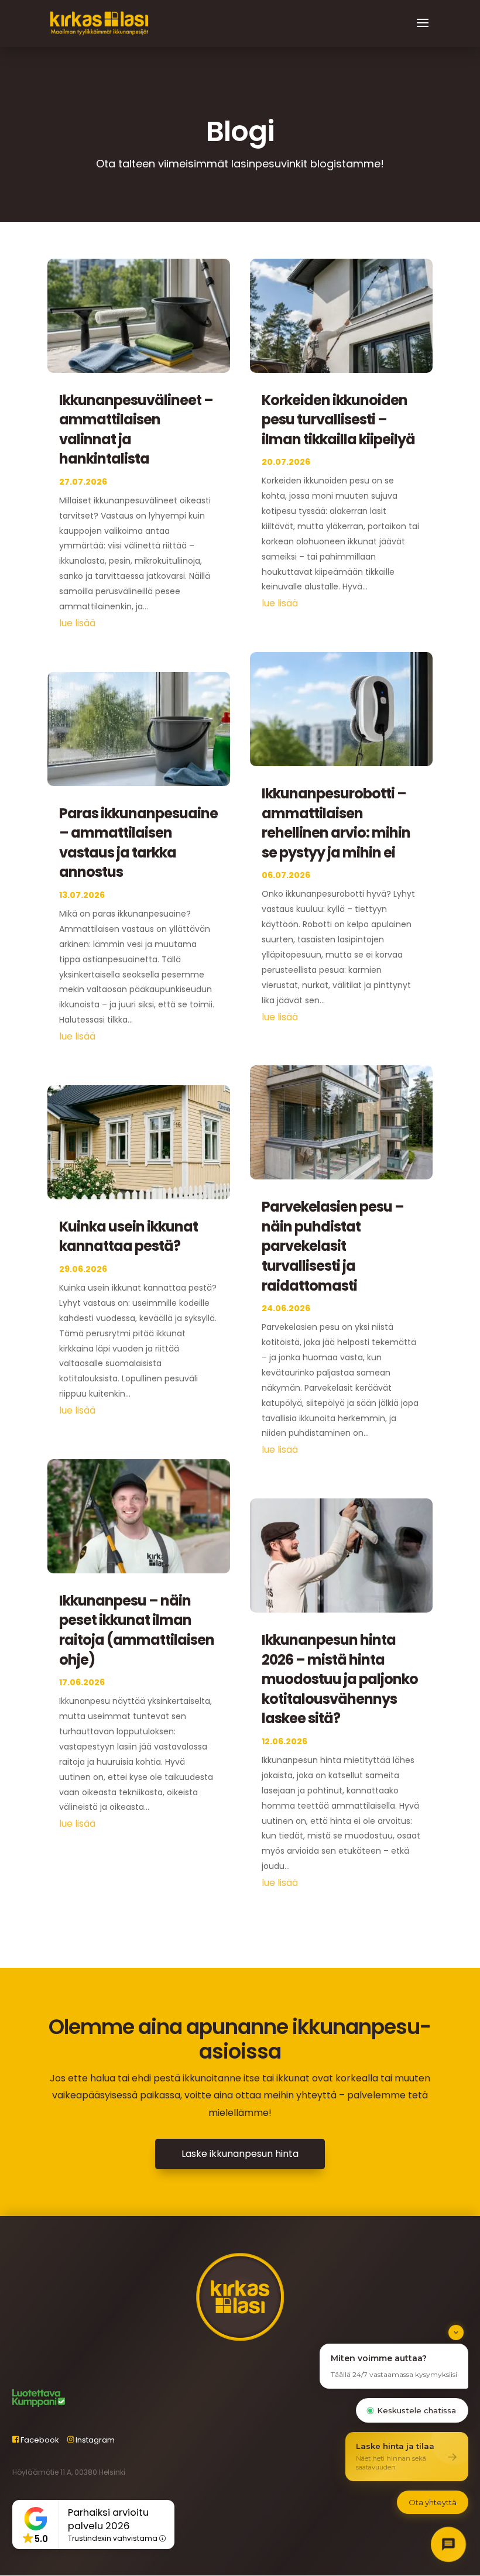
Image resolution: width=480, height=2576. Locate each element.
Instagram (94, 2440)
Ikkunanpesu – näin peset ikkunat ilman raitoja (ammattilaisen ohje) (137, 1630)
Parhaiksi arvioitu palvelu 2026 (108, 2519)
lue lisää (77, 623)
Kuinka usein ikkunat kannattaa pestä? (128, 1236)
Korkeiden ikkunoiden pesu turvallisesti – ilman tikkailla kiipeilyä (338, 420)
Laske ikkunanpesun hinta (240, 2154)
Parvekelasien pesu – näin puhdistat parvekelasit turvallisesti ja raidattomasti (333, 1246)
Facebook (39, 2440)
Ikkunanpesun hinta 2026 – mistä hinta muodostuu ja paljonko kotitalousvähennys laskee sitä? (340, 1679)
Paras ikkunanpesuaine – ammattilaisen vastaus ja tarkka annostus (138, 843)
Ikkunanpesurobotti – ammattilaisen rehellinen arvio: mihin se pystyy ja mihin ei (336, 823)
